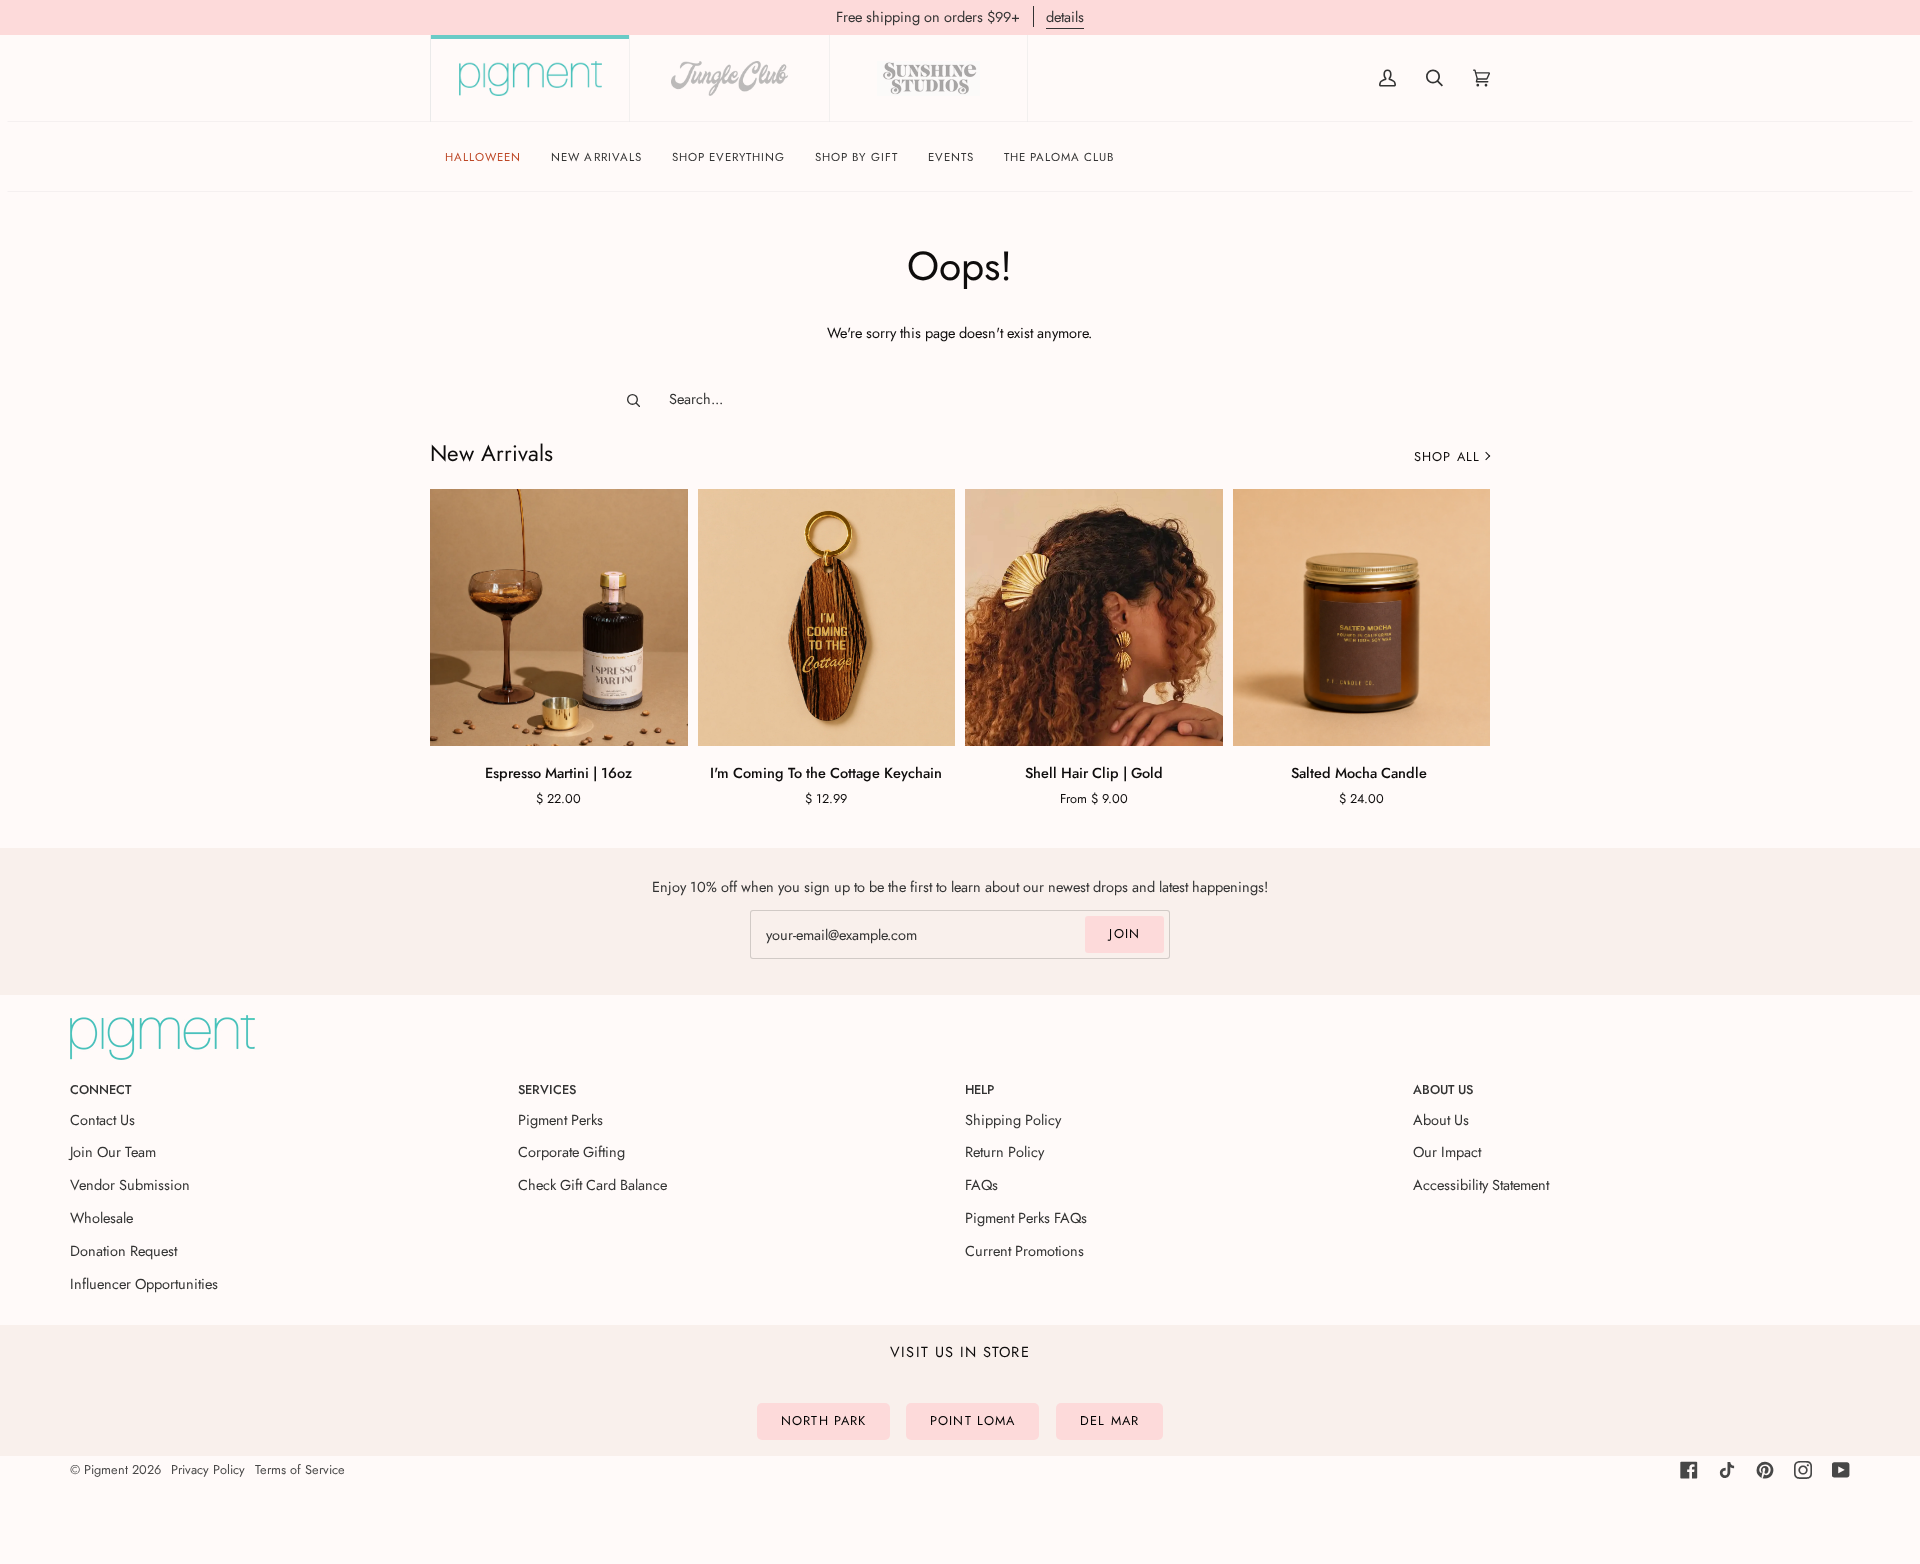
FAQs (981, 1184)
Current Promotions (1024, 1250)
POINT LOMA (972, 1420)
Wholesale (101, 1217)
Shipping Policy (1013, 1119)
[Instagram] (1803, 1470)
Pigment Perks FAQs (1026, 1217)
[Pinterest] (1765, 1470)
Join (1124, 933)
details (1065, 16)
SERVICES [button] (547, 1089)
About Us (1441, 1119)
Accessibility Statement (1481, 1184)
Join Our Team (113, 1151)
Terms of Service (300, 1469)
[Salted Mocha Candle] (1362, 618)
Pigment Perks (560, 1119)
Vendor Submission (130, 1184)
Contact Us (102, 1119)
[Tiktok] (1727, 1470)
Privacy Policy (208, 1469)
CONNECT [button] (100, 1089)
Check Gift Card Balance (592, 1184)
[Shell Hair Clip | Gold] (1094, 618)
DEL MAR (1109, 1420)
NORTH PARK (823, 1420)
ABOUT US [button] (1443, 1089)
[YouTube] (1841, 1470)
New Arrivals (491, 453)
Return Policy (1004, 1151)
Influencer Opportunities (144, 1283)
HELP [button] (979, 1089)
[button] (729, 157)
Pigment (106, 1469)
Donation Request (123, 1250)
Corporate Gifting (571, 1151)
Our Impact (1447, 1151)
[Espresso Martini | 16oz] (559, 618)
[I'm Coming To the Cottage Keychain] (827, 618)
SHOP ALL (1447, 456)
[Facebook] (1689, 1470)
